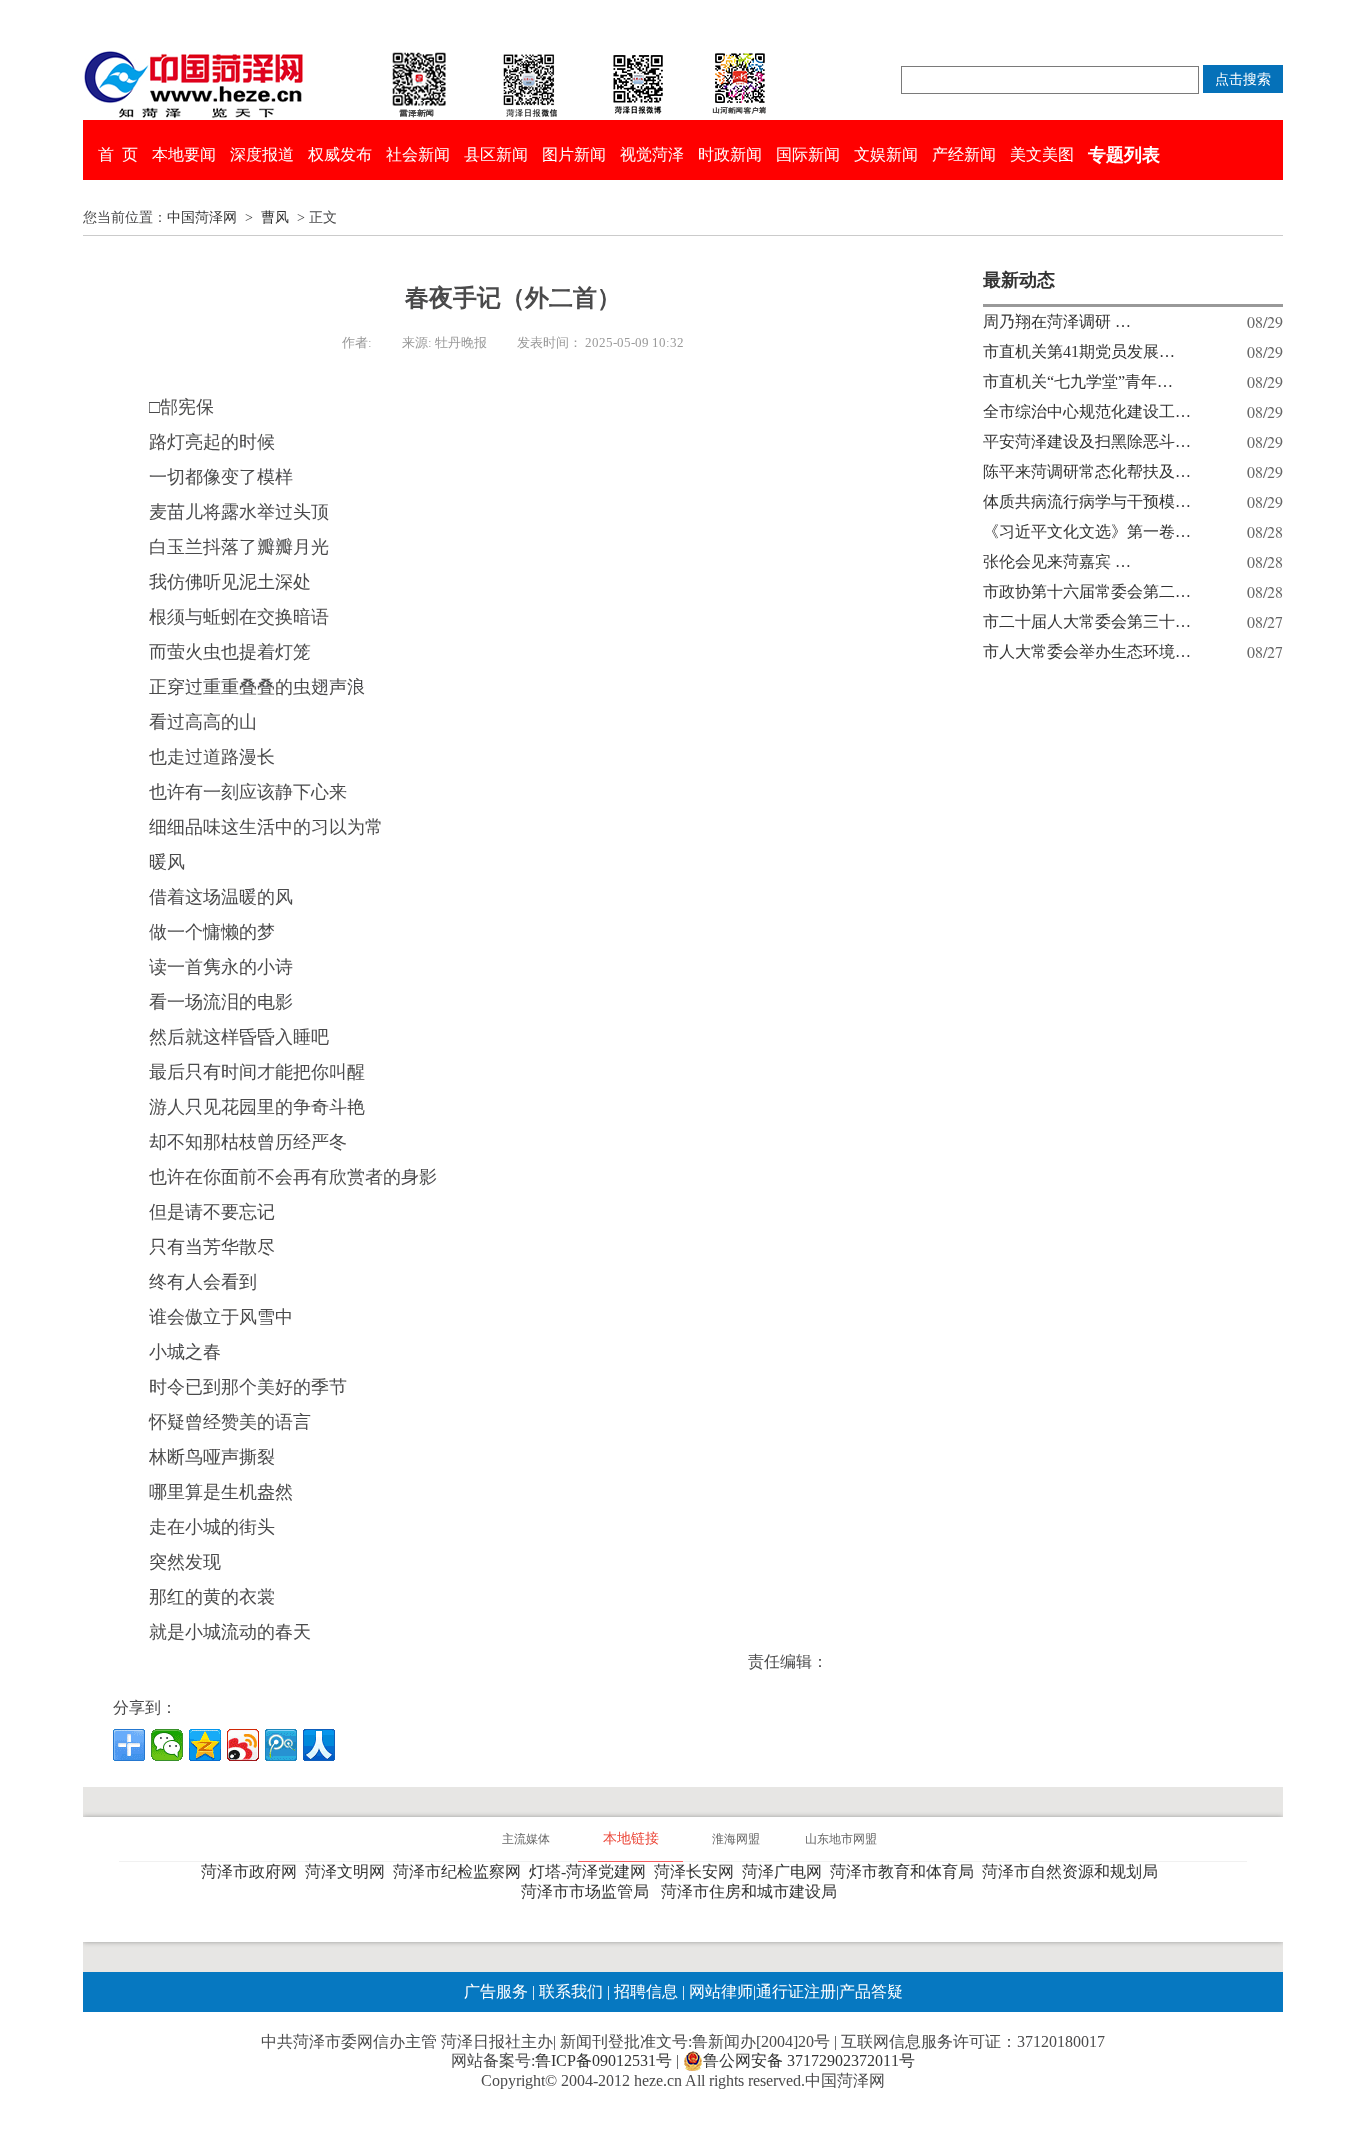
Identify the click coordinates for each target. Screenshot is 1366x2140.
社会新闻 (418, 154)
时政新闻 (730, 154)
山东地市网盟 (841, 1839)
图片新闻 (574, 154)
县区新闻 (496, 154)
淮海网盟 (736, 1839)
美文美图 (1042, 154)
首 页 (118, 154)
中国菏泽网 (202, 217)
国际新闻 (808, 154)
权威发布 (340, 154)
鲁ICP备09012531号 (603, 2060)
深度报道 (262, 154)
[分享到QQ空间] (205, 1745)
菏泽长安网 (698, 1871)
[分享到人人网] (319, 1745)
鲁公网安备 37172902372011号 (809, 2060)
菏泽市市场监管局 (589, 1891)
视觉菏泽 (652, 154)
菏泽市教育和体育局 (906, 1871)
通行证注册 (796, 1991)
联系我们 (571, 1991)
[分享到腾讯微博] (281, 1745)
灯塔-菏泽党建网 (591, 1871)
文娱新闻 (886, 154)
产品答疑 (871, 1991)
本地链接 (631, 1838)
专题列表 (1124, 155)
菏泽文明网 (349, 1871)
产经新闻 (964, 154)
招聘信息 (646, 1991)
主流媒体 (526, 1839)
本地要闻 (184, 154)
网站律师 (719, 1991)
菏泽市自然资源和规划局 (1074, 1871)
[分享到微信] (167, 1745)
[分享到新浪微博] (243, 1745)
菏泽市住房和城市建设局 (753, 1891)
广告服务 (496, 1991)
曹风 (275, 217)
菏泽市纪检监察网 (461, 1871)
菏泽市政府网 (253, 1871)
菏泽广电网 (786, 1871)
